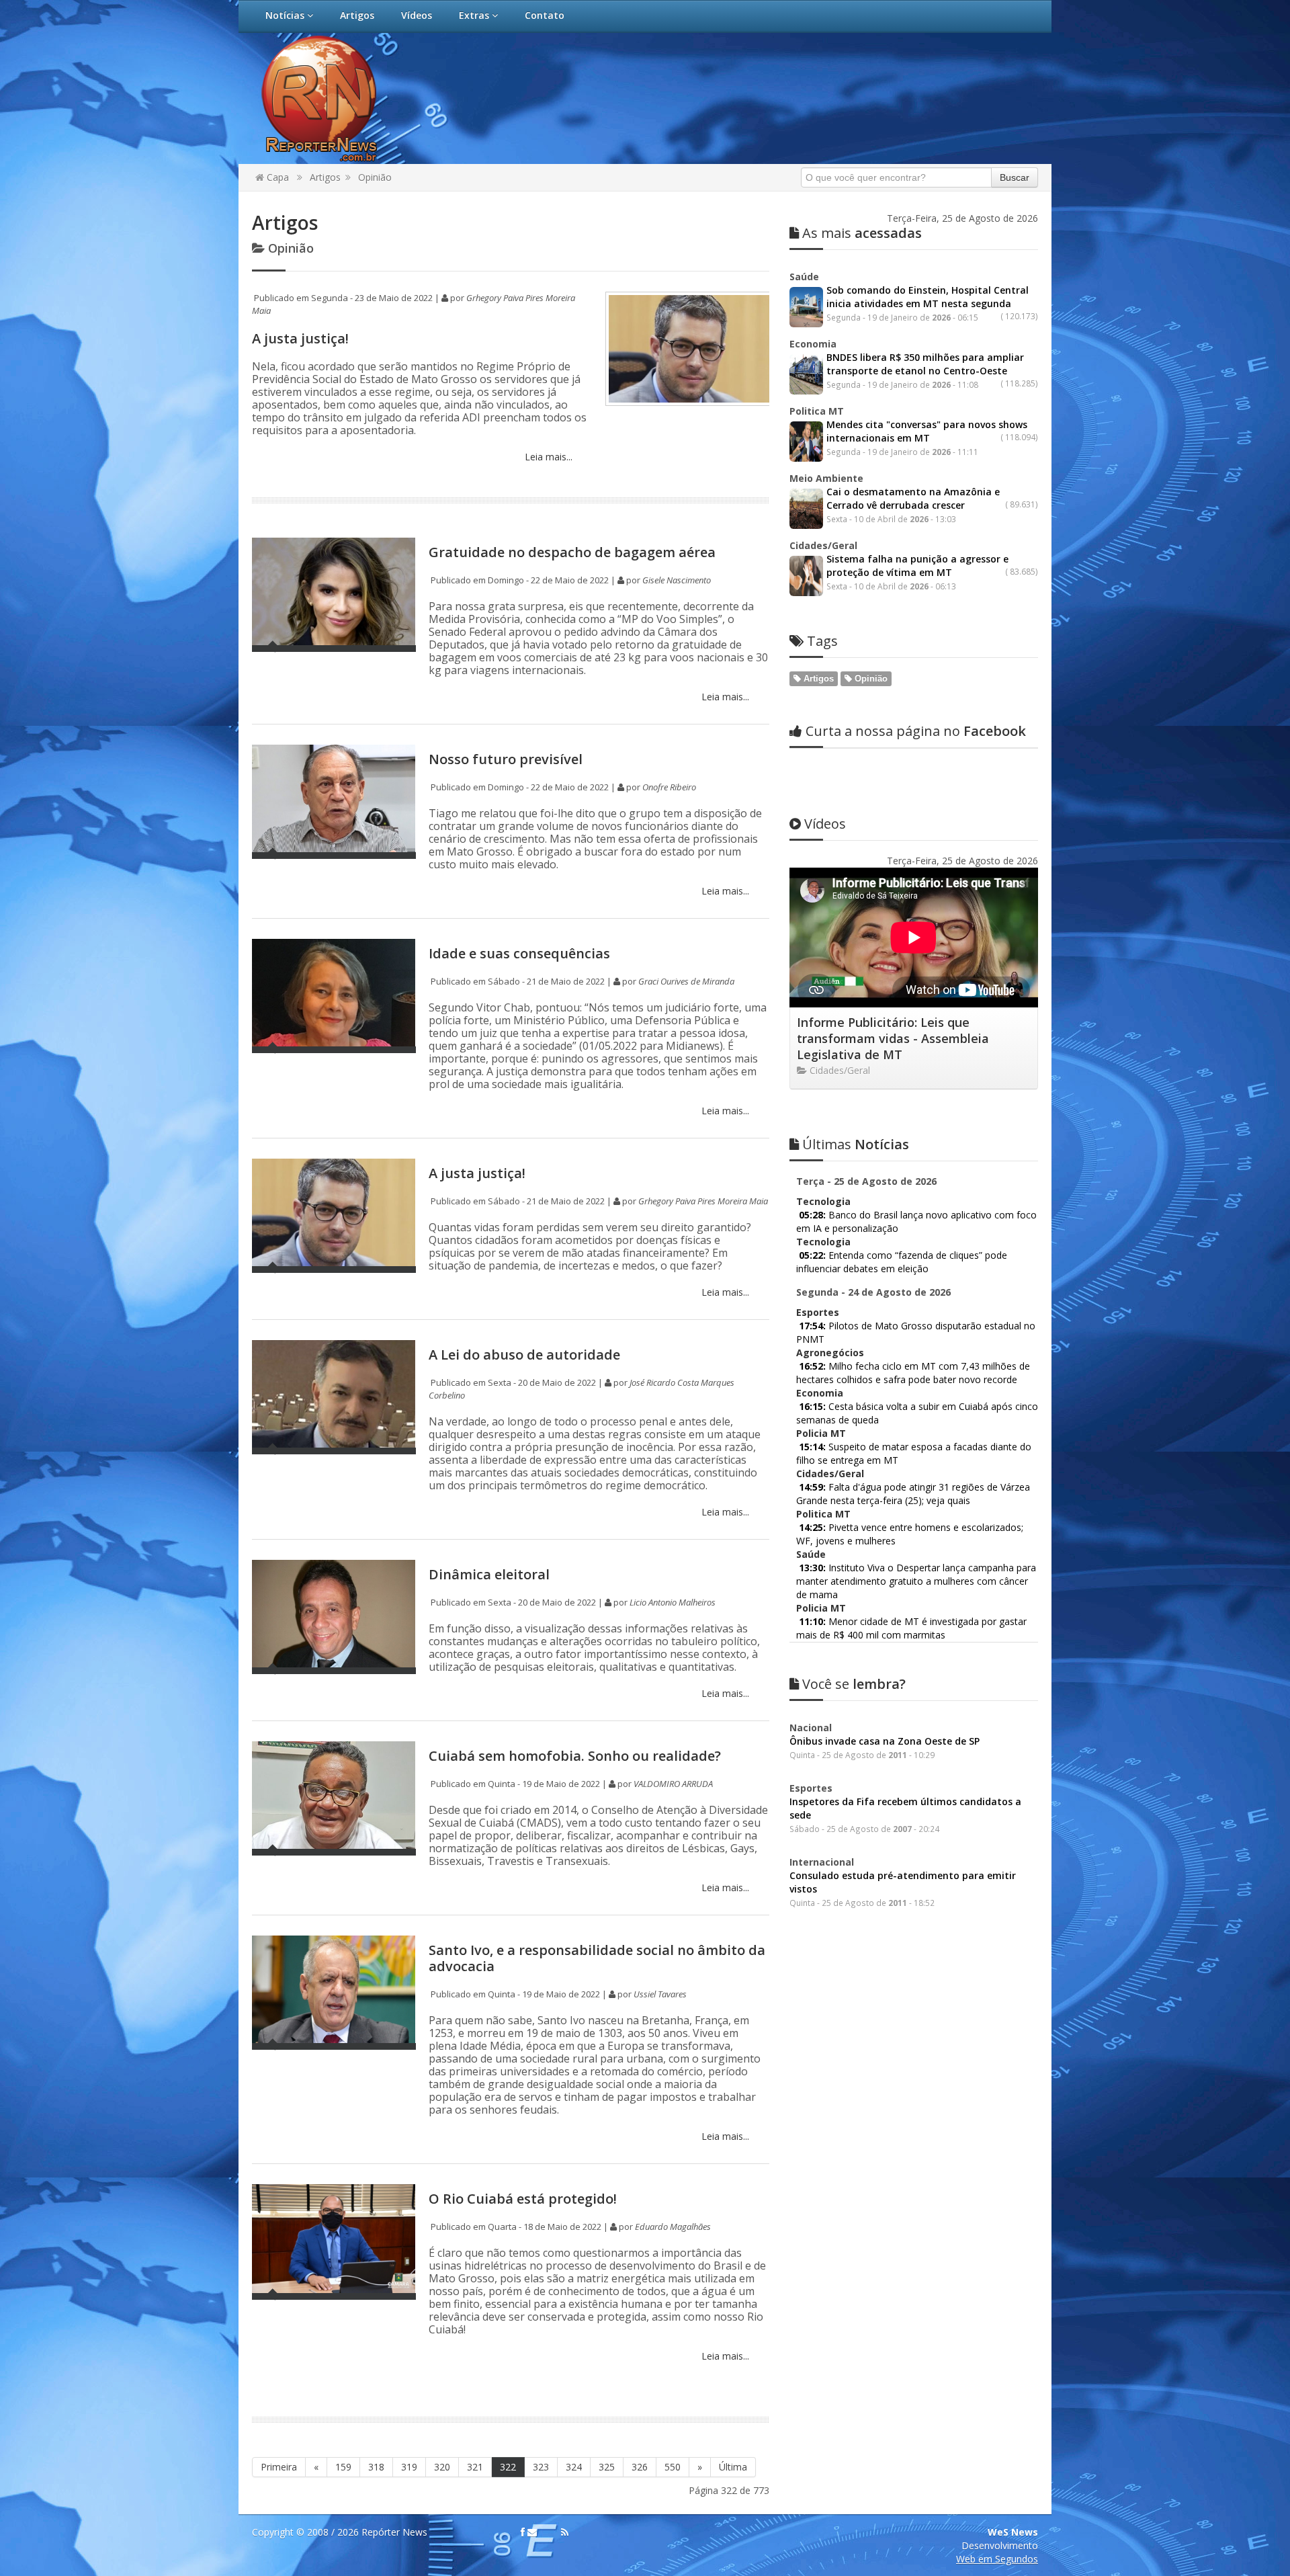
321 (475, 2467)
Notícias (286, 15)
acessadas (862, 233)
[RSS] (565, 2532)
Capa (276, 177)
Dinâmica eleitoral (489, 1574)
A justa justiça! (300, 338)
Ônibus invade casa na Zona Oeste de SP (885, 1741)
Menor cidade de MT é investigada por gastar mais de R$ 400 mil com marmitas (911, 1628)
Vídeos (417, 15)
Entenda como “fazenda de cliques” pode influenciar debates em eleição (902, 1262)
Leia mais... (547, 457)
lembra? (854, 1684)
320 (442, 2467)
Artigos (357, 15)
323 (541, 2467)
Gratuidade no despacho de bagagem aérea (572, 552)
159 (343, 2467)
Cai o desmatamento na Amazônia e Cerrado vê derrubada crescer (913, 498)
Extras (475, 15)
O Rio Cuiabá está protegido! (523, 2199)
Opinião (375, 177)
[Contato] (532, 2532)
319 (409, 2467)
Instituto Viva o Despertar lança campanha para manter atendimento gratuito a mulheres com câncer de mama (916, 1581)
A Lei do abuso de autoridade (524, 1355)
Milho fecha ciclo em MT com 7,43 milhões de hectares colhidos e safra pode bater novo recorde (913, 1373)
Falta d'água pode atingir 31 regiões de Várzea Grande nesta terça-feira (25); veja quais (913, 1494)
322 (508, 2467)
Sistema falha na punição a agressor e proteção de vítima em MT (917, 566)
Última (733, 2467)
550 (673, 2467)
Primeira (279, 2467)
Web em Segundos (997, 2559)
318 (376, 2467)
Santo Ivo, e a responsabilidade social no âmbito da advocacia (597, 1958)
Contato (545, 15)
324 (574, 2467)
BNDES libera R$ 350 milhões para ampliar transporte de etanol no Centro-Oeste (925, 364)
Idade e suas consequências (519, 953)
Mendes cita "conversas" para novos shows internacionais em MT (927, 431)
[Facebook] (523, 2532)
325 (607, 2467)
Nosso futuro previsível (506, 759)
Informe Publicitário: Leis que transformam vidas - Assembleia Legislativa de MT (893, 1038)
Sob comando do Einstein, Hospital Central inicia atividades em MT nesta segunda (928, 297)
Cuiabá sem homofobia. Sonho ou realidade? (575, 1756)
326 (640, 2467)
